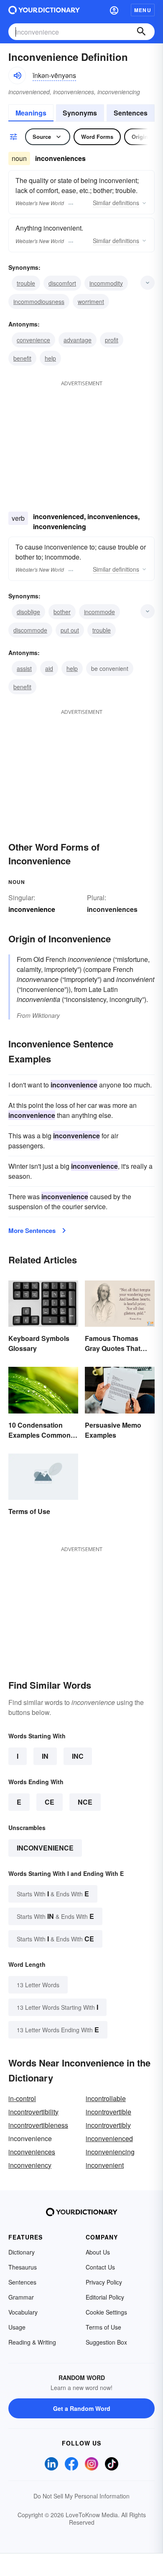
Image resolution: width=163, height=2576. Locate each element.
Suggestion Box (106, 2342)
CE (50, 1802)
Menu (143, 10)
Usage (17, 2327)
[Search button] (141, 32)
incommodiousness (39, 301)
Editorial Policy (105, 2297)
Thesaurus (23, 2267)
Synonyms (80, 113)
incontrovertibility (33, 2112)
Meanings (31, 113)
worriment (91, 301)
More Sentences (32, 1230)
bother (62, 612)
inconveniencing (110, 2152)
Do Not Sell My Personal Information (81, 2496)
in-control (22, 2098)
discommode (30, 630)
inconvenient (105, 2165)
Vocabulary (23, 2312)
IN (45, 1756)
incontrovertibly (108, 2125)
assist (24, 668)
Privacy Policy (104, 2282)
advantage (78, 340)
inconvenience (45, 1848)
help (50, 358)
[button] (114, 10)
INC (78, 1756)
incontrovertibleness (38, 2125)
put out (70, 630)
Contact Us (100, 2267)
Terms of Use (103, 2327)
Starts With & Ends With (53, 1894)
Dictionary (22, 2252)
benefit (22, 358)
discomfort (62, 283)
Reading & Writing (32, 2342)
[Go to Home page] (44, 10)
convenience (33, 340)
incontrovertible (108, 2112)
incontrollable (106, 2098)
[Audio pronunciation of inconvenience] (17, 75)
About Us (98, 2252)
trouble (26, 283)
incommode (99, 612)
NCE (85, 1802)
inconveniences (112, 909)
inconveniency (30, 2165)
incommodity (106, 283)
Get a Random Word (82, 2408)
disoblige (28, 612)
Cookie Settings (106, 2312)
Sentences (131, 113)
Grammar (21, 2297)
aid (49, 668)
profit (112, 340)
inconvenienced (109, 2138)
